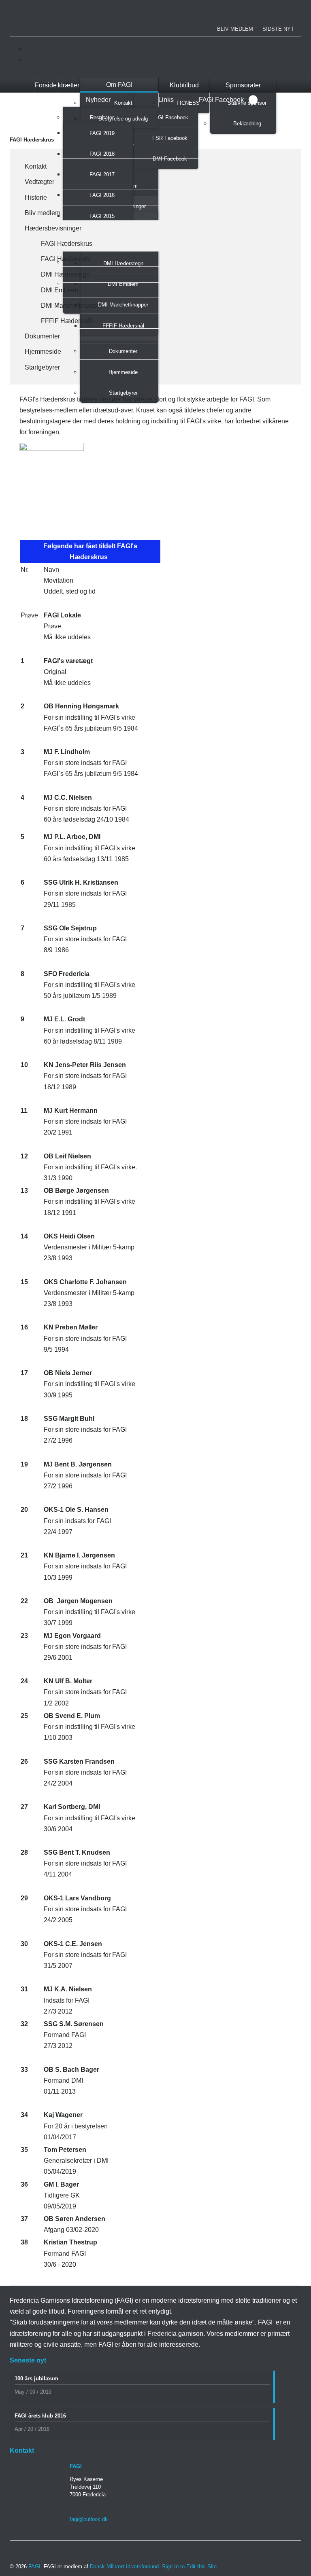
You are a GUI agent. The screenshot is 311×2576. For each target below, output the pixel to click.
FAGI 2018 (102, 154)
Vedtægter (38, 182)
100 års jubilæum (36, 2378)
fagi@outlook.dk (89, 2519)
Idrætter (68, 85)
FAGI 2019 (102, 133)
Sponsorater (243, 85)
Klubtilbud (184, 85)
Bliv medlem (235, 29)
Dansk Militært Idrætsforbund (125, 2566)
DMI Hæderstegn (64, 274)
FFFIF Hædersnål (65, 321)
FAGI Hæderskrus (65, 244)
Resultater (102, 117)
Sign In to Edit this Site (189, 2566)
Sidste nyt (278, 29)
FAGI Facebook (170, 117)
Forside (46, 85)
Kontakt (123, 103)
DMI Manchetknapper (70, 305)
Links (166, 100)
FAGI (34, 2566)
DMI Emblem (58, 290)
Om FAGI (119, 85)
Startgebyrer (123, 393)
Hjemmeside (41, 352)
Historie (34, 198)
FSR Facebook (170, 138)
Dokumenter (41, 336)
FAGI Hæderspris (64, 259)
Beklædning (247, 124)
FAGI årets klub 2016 (40, 2416)
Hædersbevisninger (51, 228)
